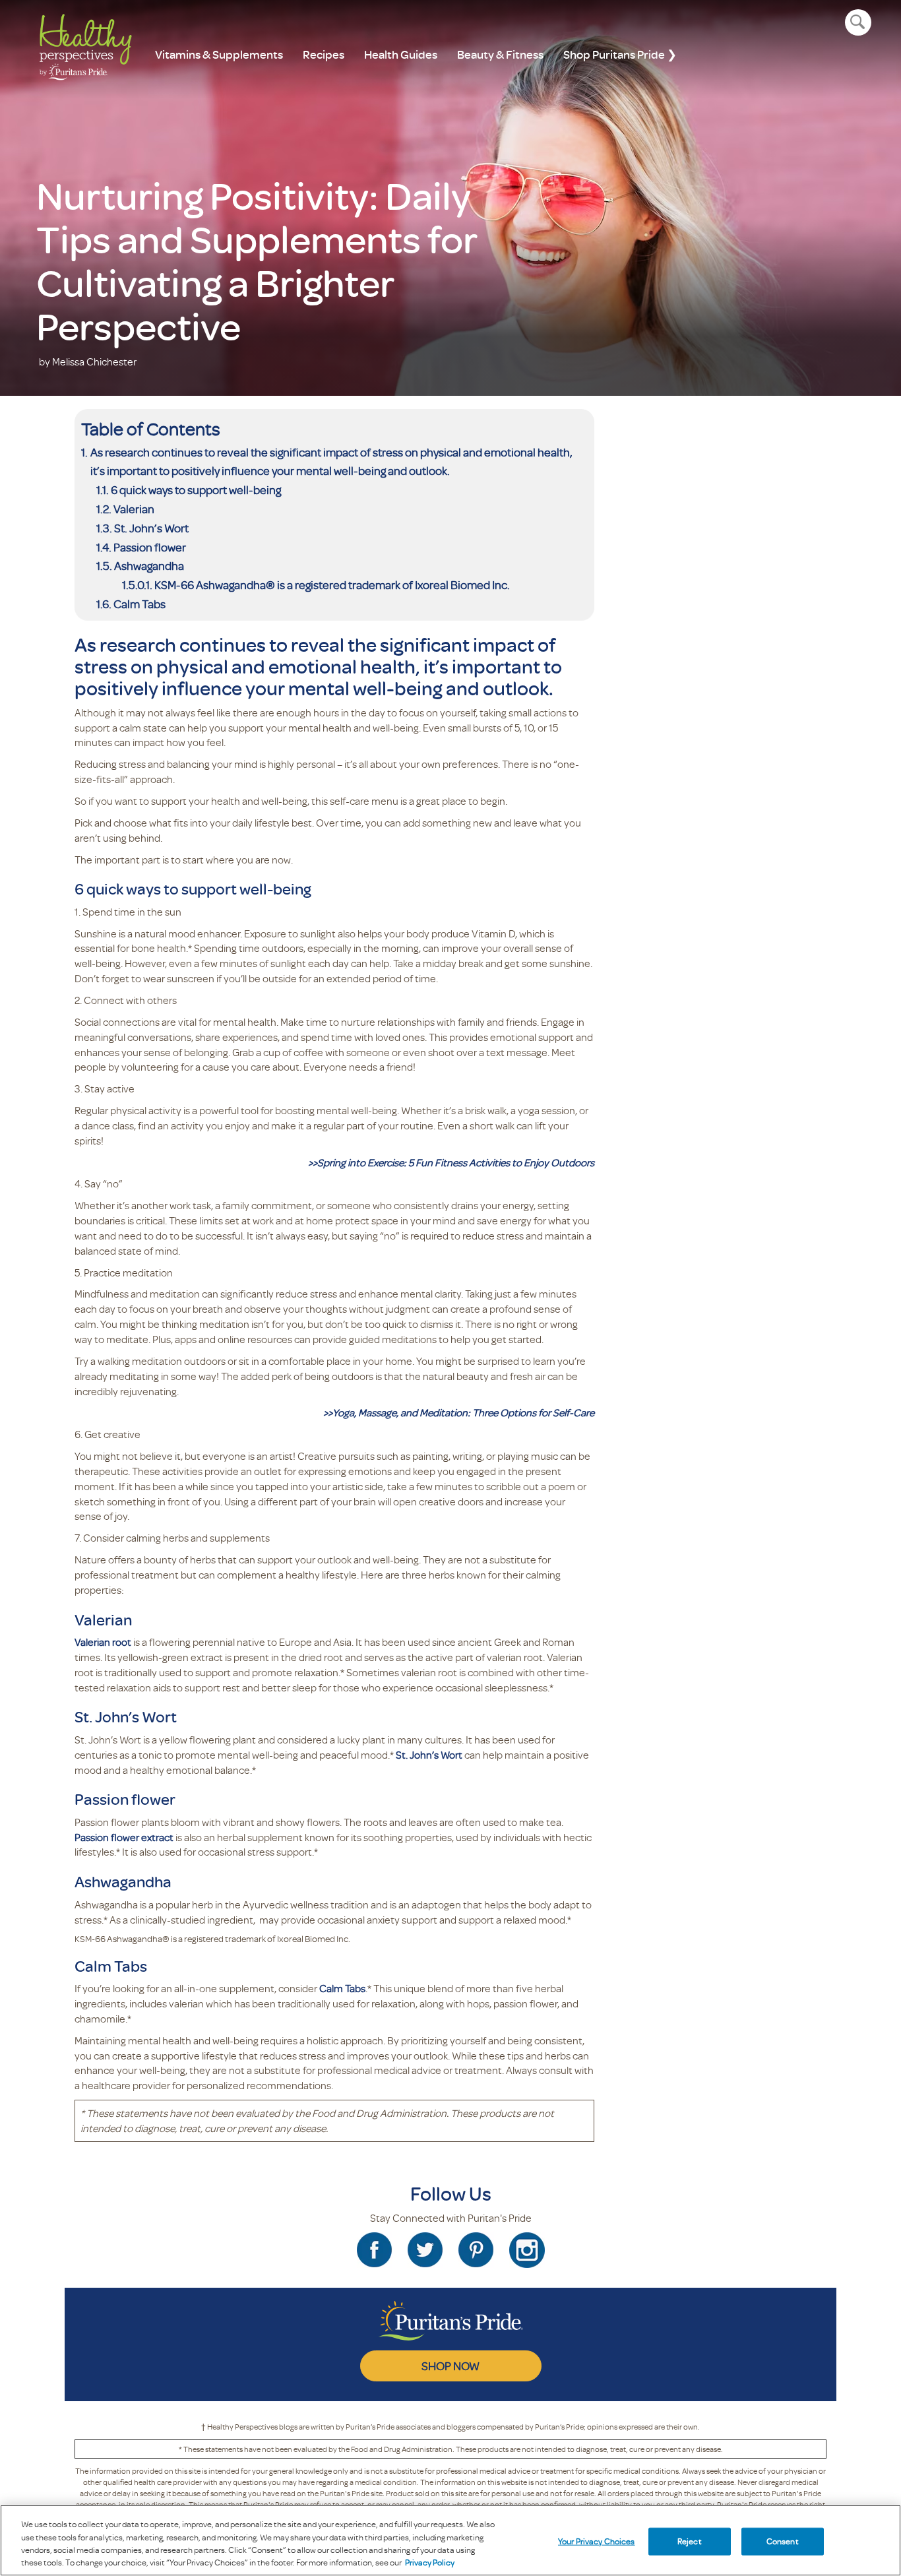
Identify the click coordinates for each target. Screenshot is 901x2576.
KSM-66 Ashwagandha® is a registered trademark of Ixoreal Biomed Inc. (332, 584)
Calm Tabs (140, 604)
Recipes (324, 54)
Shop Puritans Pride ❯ (620, 54)
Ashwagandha (149, 565)
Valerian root (103, 1642)
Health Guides (401, 54)
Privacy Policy (430, 2562)
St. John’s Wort (151, 528)
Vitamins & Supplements (219, 54)
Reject (690, 2541)
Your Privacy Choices (597, 2541)
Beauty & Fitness (500, 54)
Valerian (134, 509)
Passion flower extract (124, 1837)
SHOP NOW (450, 2366)
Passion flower (150, 547)
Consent (783, 2541)
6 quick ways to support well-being (196, 489)
